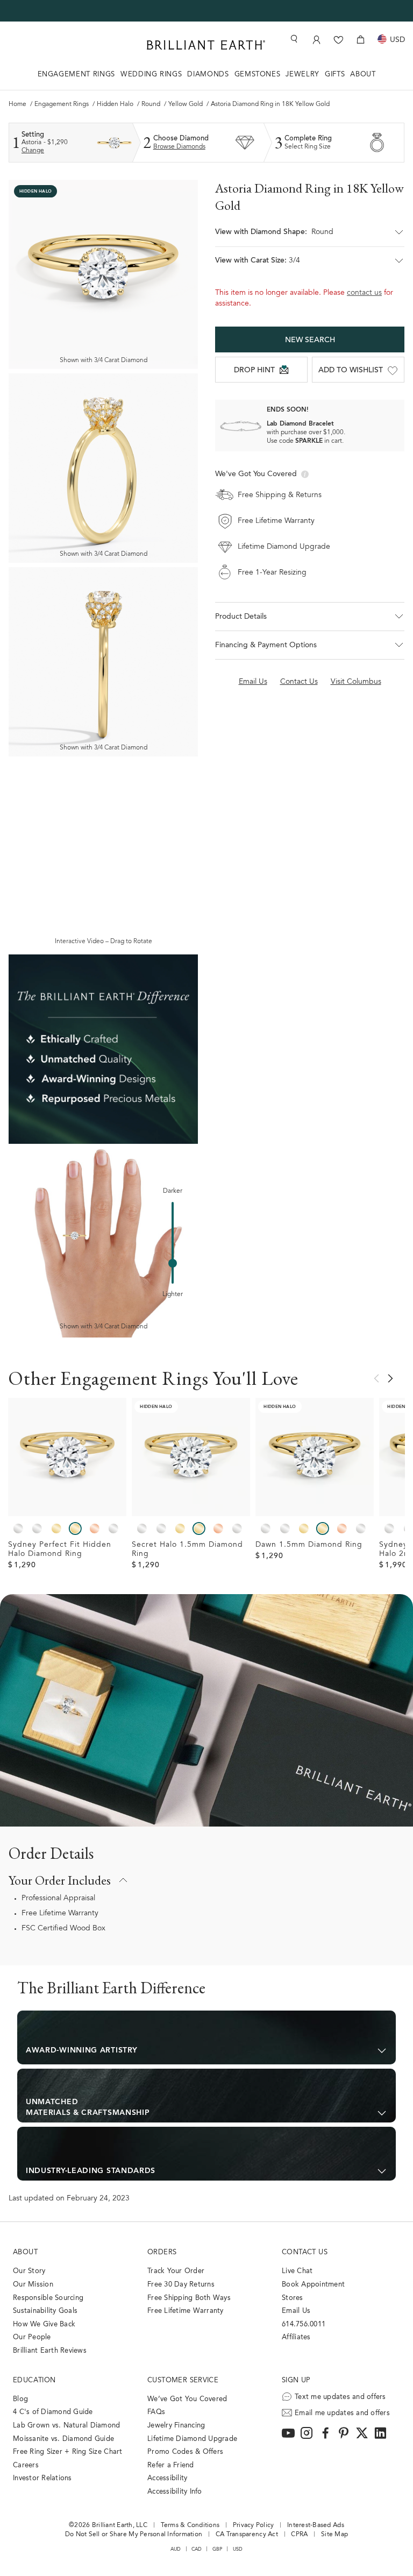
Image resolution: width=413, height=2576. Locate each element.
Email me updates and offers (342, 2413)
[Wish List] (339, 40)
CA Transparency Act (247, 2535)
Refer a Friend (171, 2465)
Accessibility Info (175, 2492)
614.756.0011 (304, 2324)
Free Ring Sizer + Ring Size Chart (68, 2452)
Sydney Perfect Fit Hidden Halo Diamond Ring (60, 1550)
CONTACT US (305, 2252)
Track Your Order (176, 2271)
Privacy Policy (254, 2525)
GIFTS (335, 75)
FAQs (156, 2412)
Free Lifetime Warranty (60, 1914)
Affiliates (296, 2337)
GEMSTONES (258, 75)
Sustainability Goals (45, 2311)
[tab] (206, 2037)
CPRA (299, 2535)
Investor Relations (42, 2478)
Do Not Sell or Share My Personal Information (134, 2535)
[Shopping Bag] (361, 40)
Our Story (29, 2271)
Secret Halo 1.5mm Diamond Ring (187, 1550)
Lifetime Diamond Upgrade (192, 2439)
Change (33, 151)
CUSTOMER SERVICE (183, 2380)
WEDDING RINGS (151, 75)
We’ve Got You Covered (187, 2399)
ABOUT (363, 75)
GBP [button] (218, 2549)
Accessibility (167, 2478)
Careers (26, 2465)
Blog (20, 2399)
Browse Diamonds (179, 147)
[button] (310, 237)
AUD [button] (176, 2549)
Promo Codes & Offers (185, 2452)
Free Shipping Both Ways (189, 2298)
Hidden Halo (115, 104)
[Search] (293, 39)
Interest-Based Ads (316, 2525)
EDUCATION (34, 2380)
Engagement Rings (62, 104)
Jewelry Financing (176, 2426)
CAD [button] (197, 2549)
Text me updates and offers (340, 2397)
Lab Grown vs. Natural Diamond (67, 2426)
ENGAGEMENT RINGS (76, 75)
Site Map (334, 2535)
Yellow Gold (186, 104)
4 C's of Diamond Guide (53, 2412)
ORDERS (162, 2252)
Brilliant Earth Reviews (50, 2351)
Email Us (296, 2311)
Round (151, 104)
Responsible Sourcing (48, 2298)
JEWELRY (302, 75)
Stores (293, 2298)
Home (17, 104)
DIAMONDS (208, 75)
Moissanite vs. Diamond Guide (63, 2439)
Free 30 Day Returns (181, 2285)
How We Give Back (44, 2324)
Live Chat (297, 2271)
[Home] (206, 45)
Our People (32, 2337)
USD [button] (238, 2549)
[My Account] (316, 40)
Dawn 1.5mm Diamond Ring (309, 1545)
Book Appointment (313, 2285)
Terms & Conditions (190, 2525)
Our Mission (33, 2285)
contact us (364, 293)
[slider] (173, 1263)
